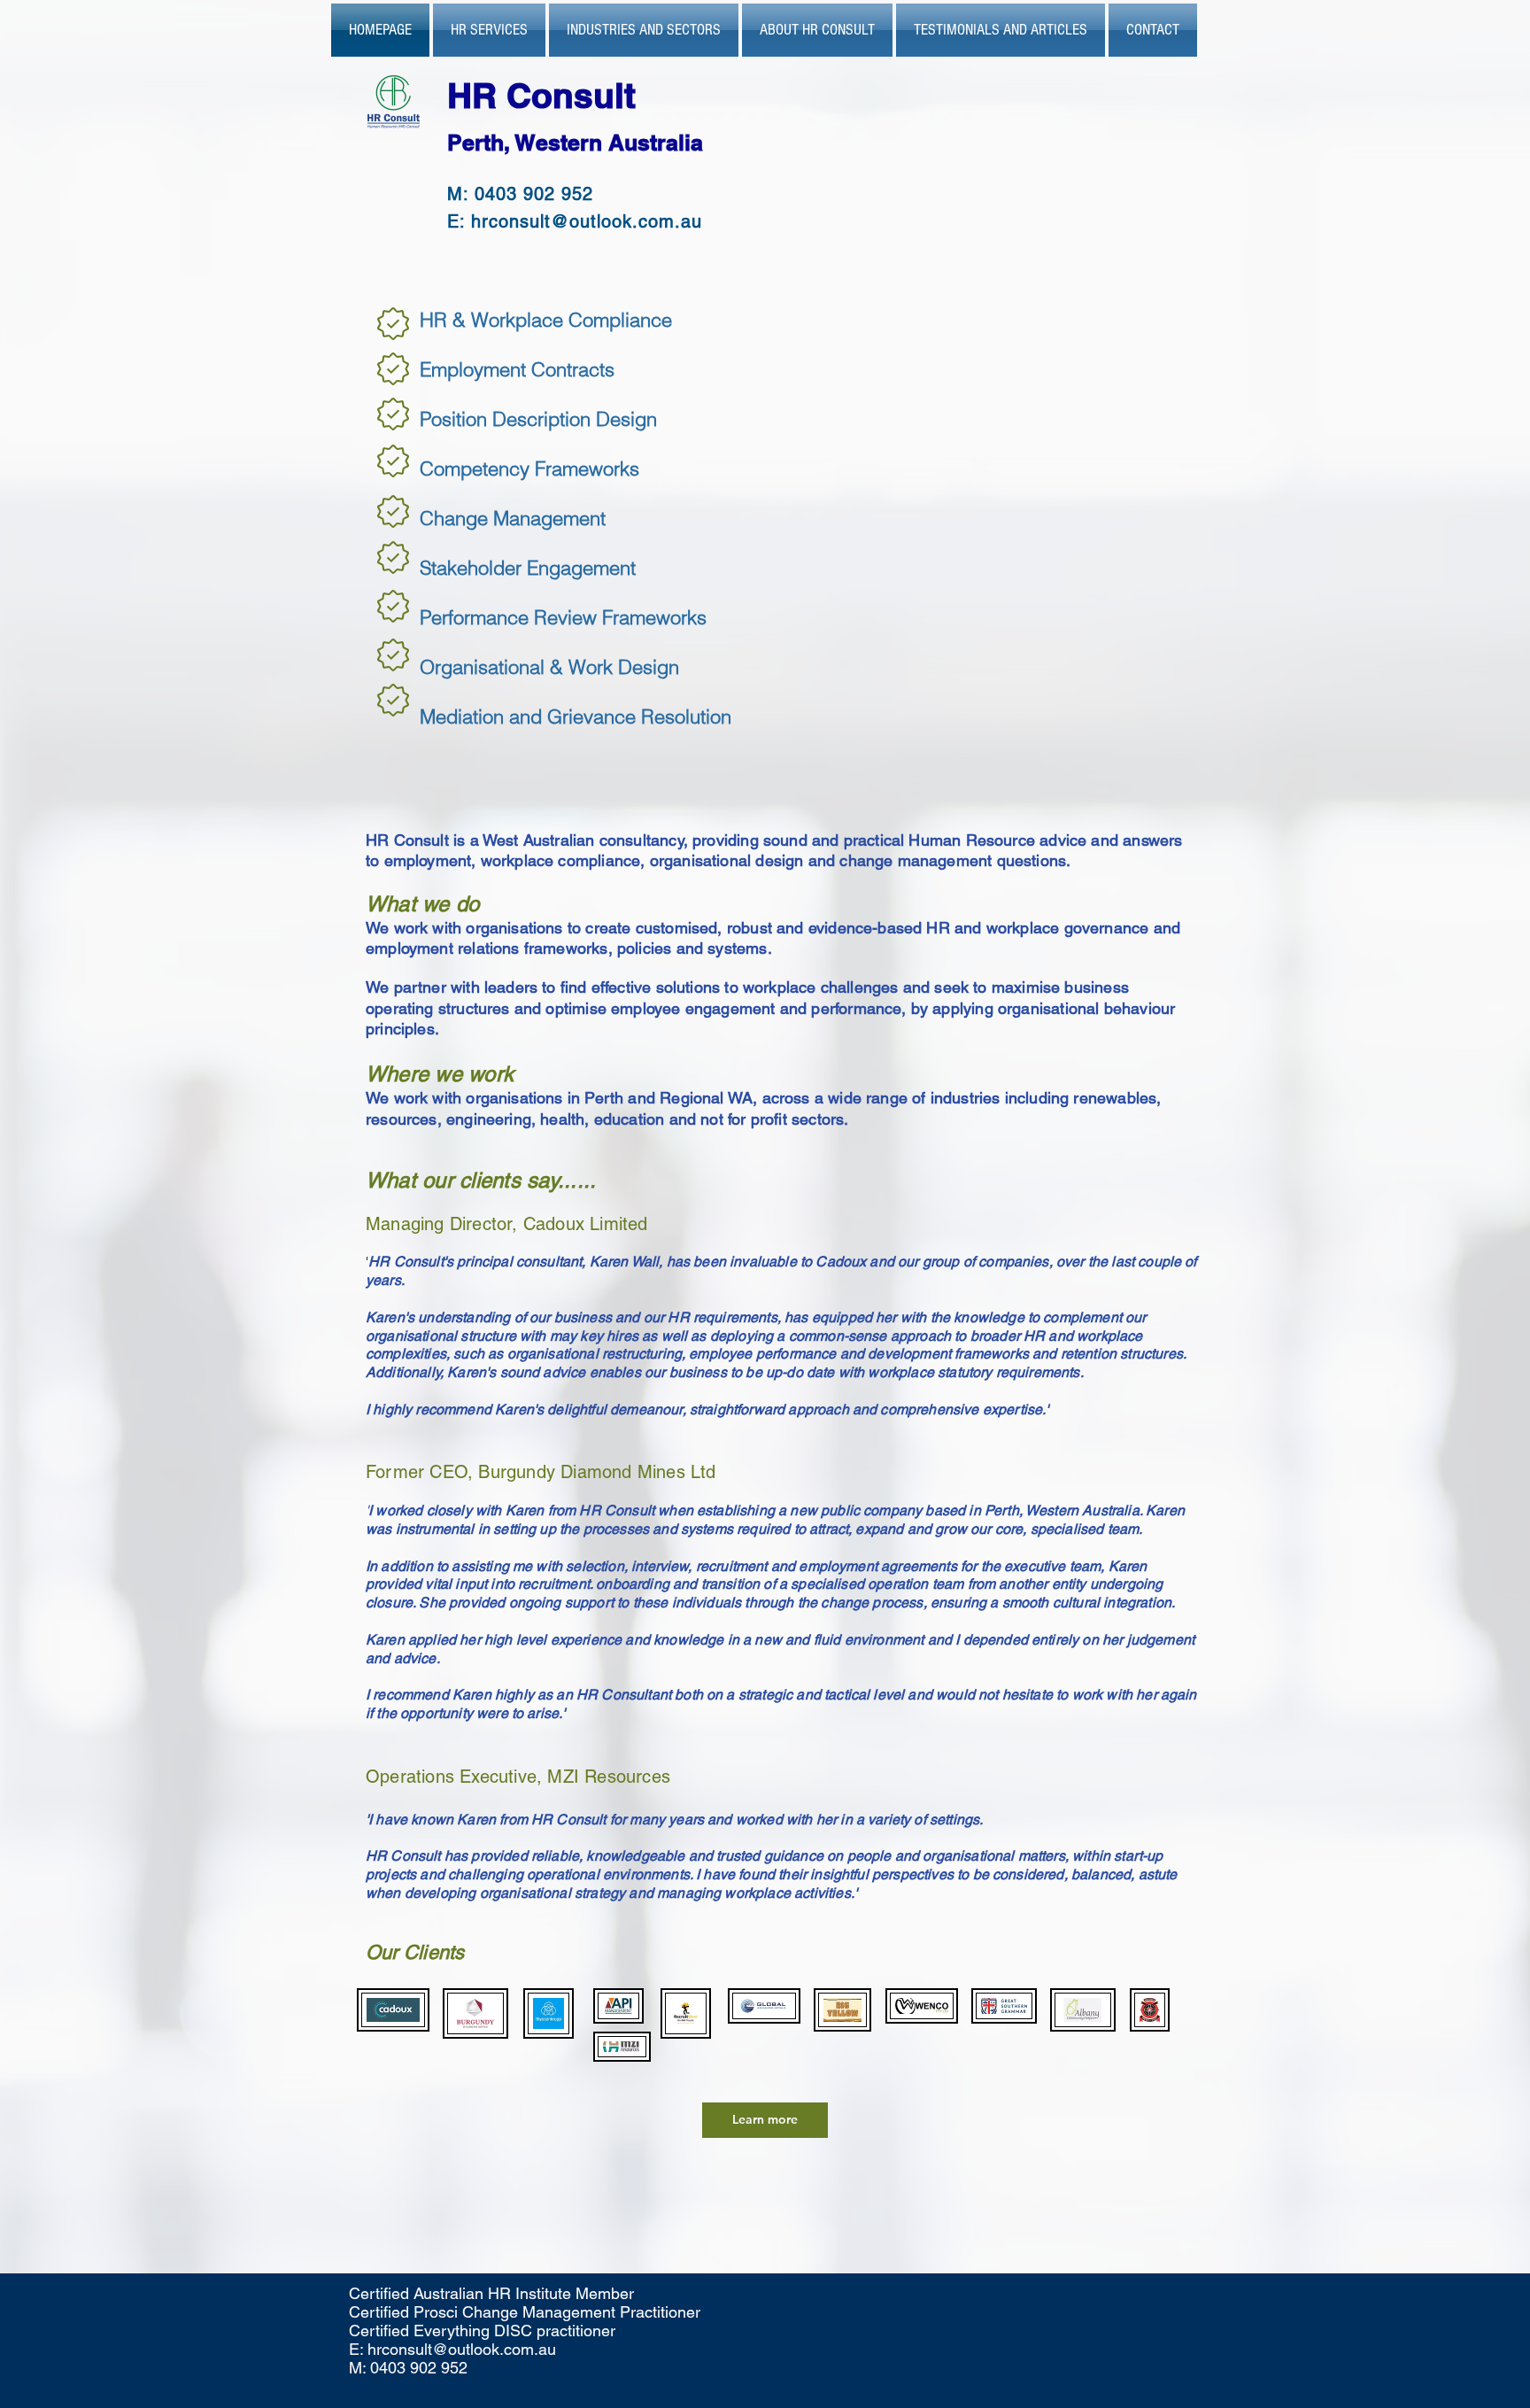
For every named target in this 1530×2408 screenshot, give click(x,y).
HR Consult (546, 95)
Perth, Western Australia (575, 143)
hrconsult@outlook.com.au (587, 221)
